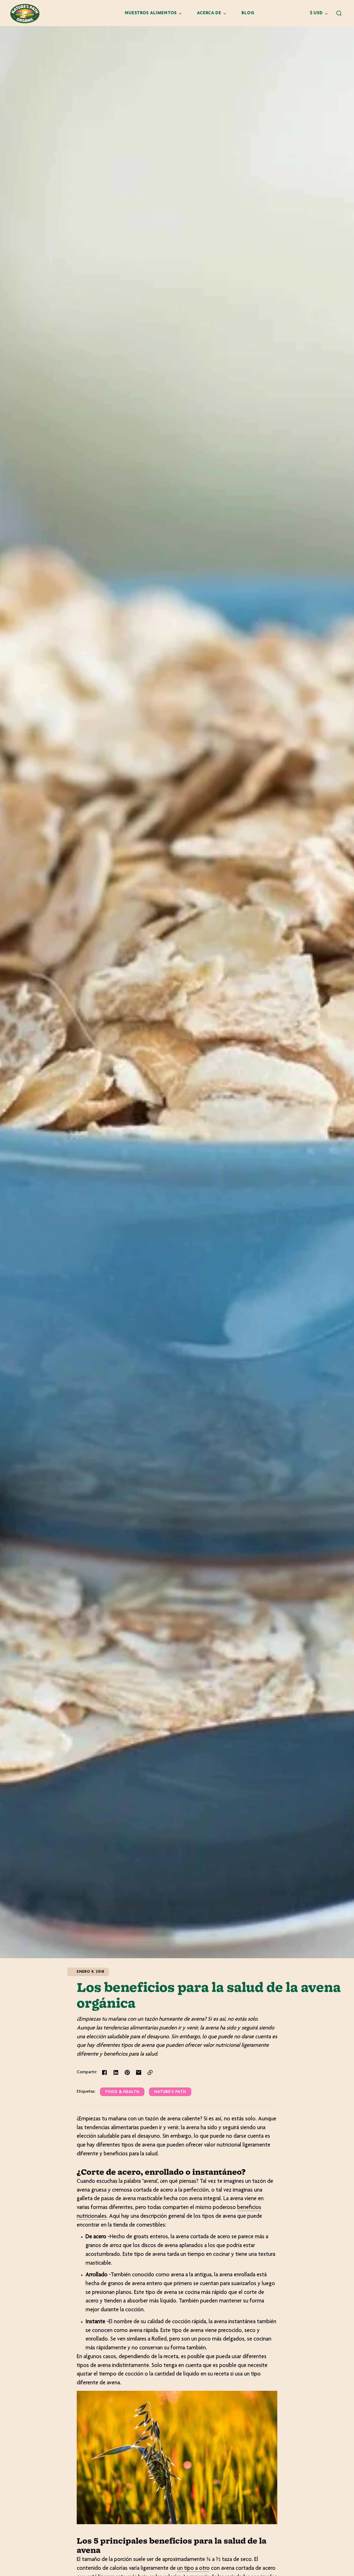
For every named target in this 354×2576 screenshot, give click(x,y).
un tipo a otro (193, 2568)
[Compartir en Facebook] (104, 2072)
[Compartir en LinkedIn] (116, 2072)
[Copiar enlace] (150, 2072)
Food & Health (122, 2092)
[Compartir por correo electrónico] (139, 2072)
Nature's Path (170, 2092)
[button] (339, 13)
